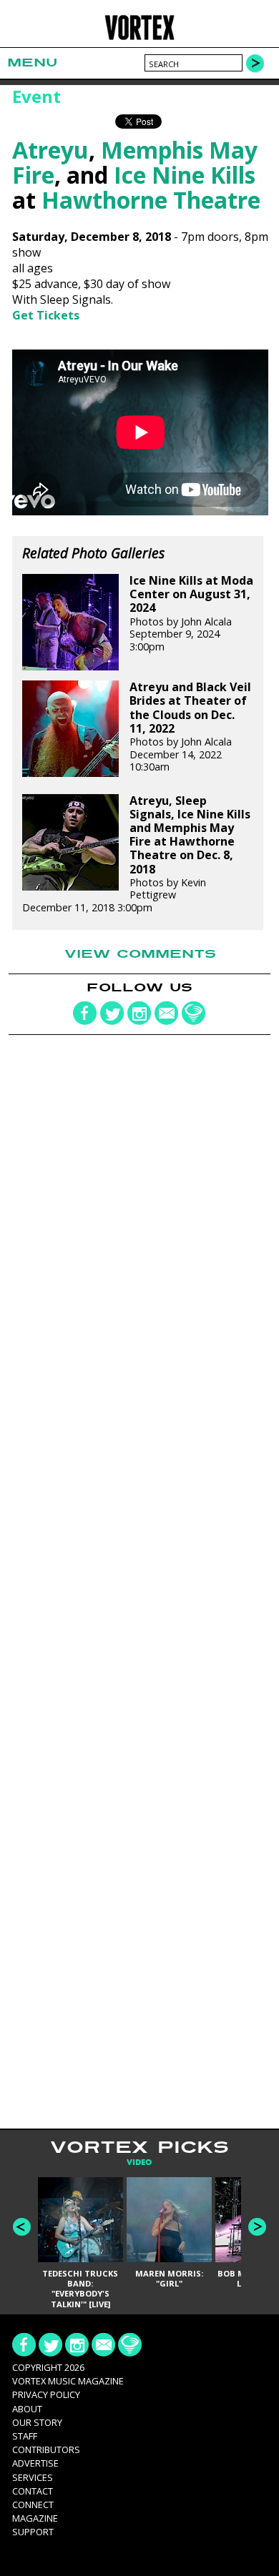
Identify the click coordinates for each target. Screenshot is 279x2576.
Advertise (35, 2463)
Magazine (35, 2518)
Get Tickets (46, 315)
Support (33, 2532)
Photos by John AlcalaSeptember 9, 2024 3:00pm (191, 614)
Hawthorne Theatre (151, 200)
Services (33, 2477)
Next (257, 2227)
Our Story (37, 2422)
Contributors (46, 2449)
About (27, 2409)
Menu (32, 63)
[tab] (139, 2163)
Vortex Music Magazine (68, 2381)
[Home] (140, 38)
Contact (33, 2491)
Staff (25, 2436)
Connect (33, 2505)
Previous (22, 2227)
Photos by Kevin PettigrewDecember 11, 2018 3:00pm (136, 854)
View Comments (140, 954)
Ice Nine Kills (185, 175)
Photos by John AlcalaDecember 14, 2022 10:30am (190, 727)
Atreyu (50, 150)
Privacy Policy (46, 2394)
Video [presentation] (139, 2163)
